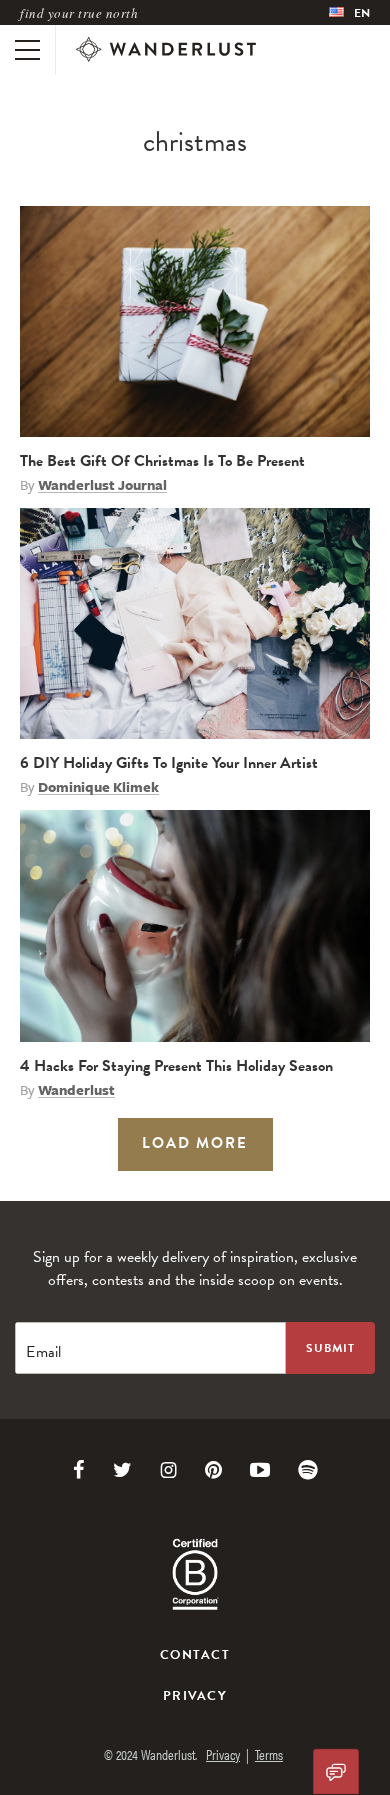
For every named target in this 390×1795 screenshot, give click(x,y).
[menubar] (349, 12)
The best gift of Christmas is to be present (162, 461)
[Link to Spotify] (308, 1470)
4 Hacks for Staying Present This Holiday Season (176, 1066)
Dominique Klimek (98, 787)
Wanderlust (76, 1090)
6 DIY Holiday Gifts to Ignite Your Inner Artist (169, 763)
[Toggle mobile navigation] (27, 50)
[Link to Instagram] (168, 1470)
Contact (195, 1655)
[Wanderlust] (166, 50)
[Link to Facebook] (79, 1470)
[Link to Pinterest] (213, 1470)
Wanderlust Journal (102, 485)
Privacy (195, 1696)
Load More (195, 1143)
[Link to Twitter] (122, 1470)
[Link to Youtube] (260, 1470)
